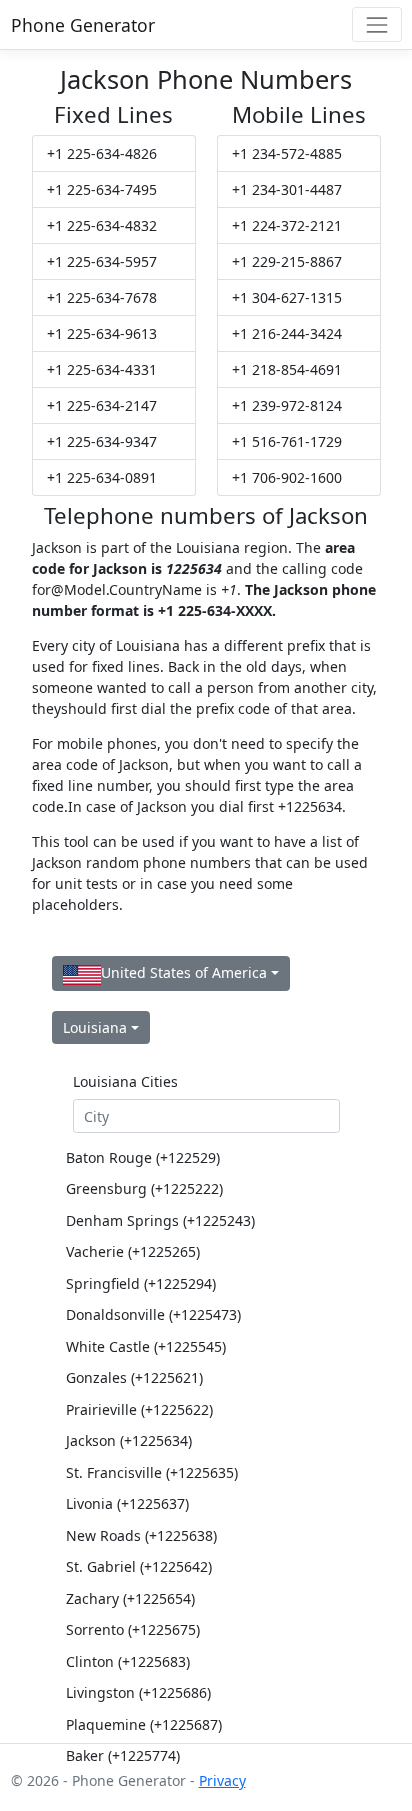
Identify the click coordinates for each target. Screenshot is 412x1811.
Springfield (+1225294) (141, 1283)
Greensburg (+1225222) (144, 1188)
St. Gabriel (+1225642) (139, 1566)
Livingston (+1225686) (138, 1692)
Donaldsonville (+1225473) (153, 1314)
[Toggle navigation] (376, 24)
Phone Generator (83, 25)
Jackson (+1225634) (129, 1440)
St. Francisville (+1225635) (152, 1472)
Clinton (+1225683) (128, 1661)
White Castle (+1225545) (146, 1346)
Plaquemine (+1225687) (144, 1724)
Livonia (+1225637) (127, 1503)
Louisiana (95, 1027)
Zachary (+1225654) (130, 1598)
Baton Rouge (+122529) (143, 1157)
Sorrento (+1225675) (133, 1629)
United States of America (184, 972)
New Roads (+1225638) (141, 1535)
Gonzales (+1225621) (134, 1377)
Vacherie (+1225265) (133, 1251)
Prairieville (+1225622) (139, 1409)
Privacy (222, 1780)
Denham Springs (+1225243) (160, 1220)
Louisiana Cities (125, 1081)
